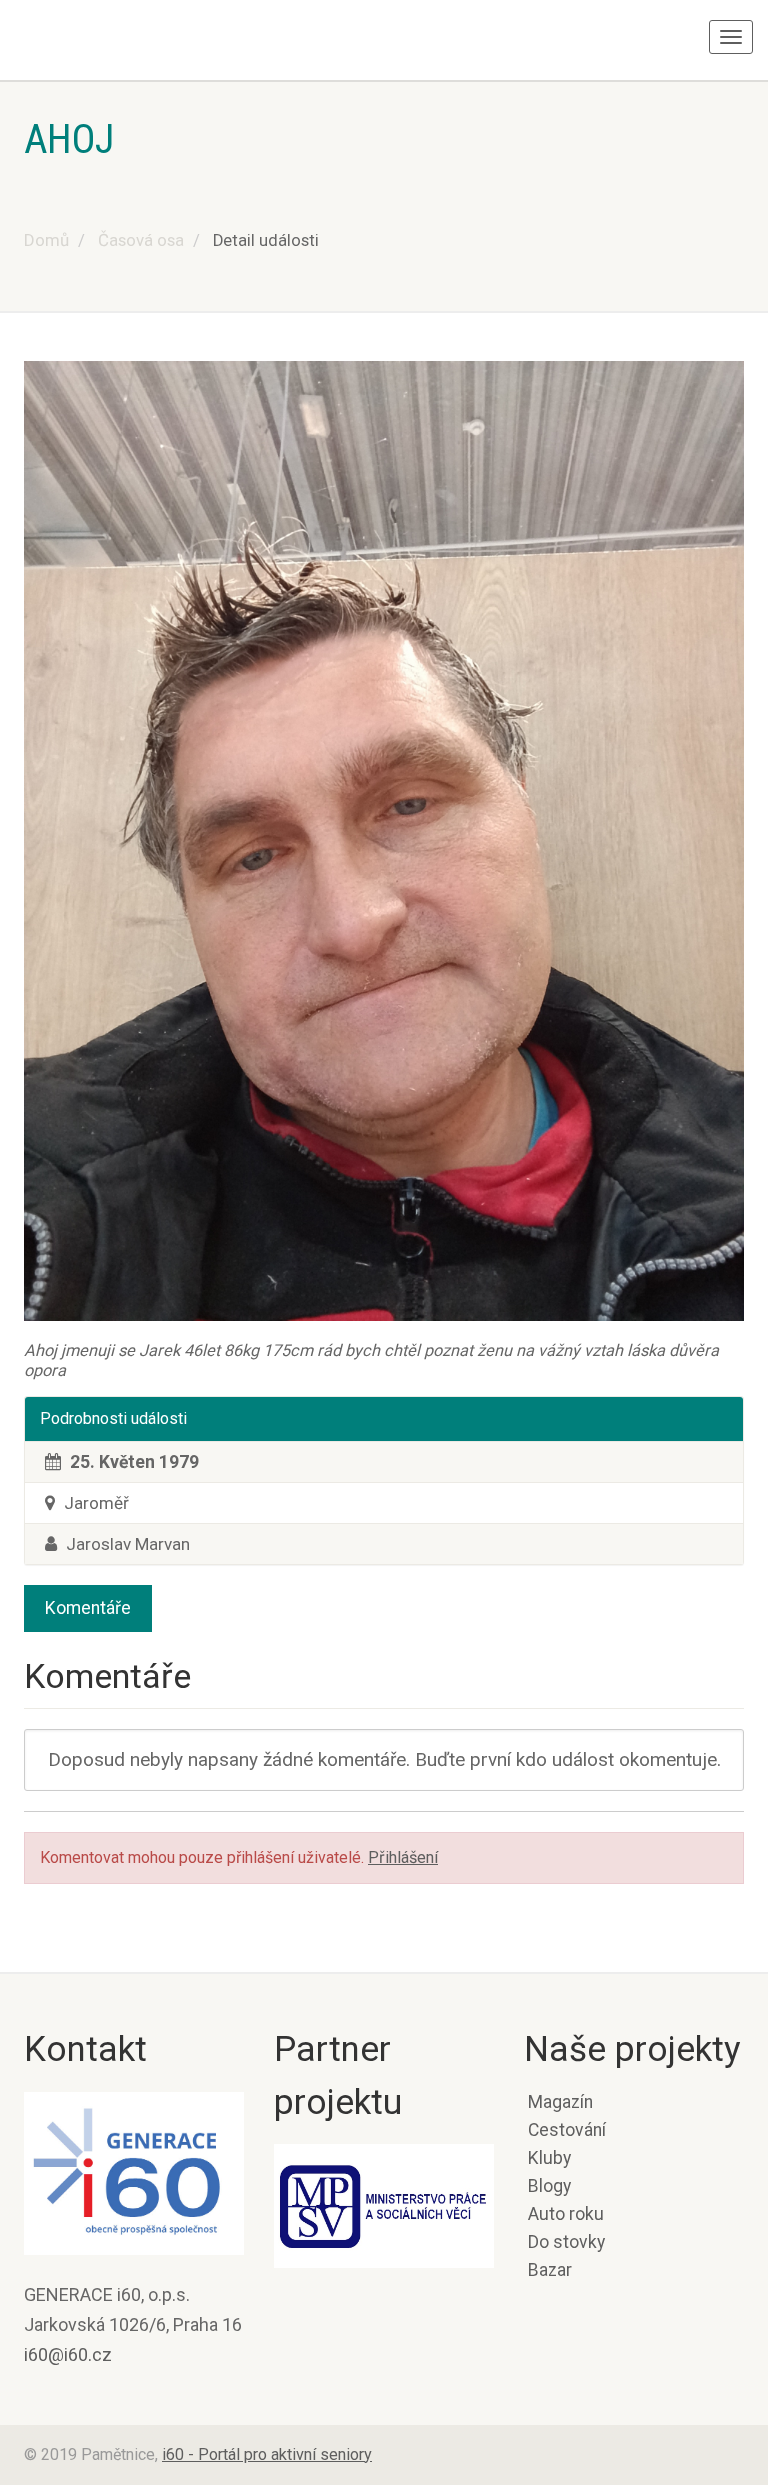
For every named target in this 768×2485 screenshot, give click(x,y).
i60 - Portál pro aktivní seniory (267, 2454)
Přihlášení (403, 1857)
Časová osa (141, 240)
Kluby (549, 2158)
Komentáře (88, 1608)
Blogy (549, 2186)
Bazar (550, 2270)
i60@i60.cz (68, 2354)
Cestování (567, 2130)
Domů (46, 240)
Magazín (560, 2102)
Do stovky (566, 2242)
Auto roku (566, 2214)
